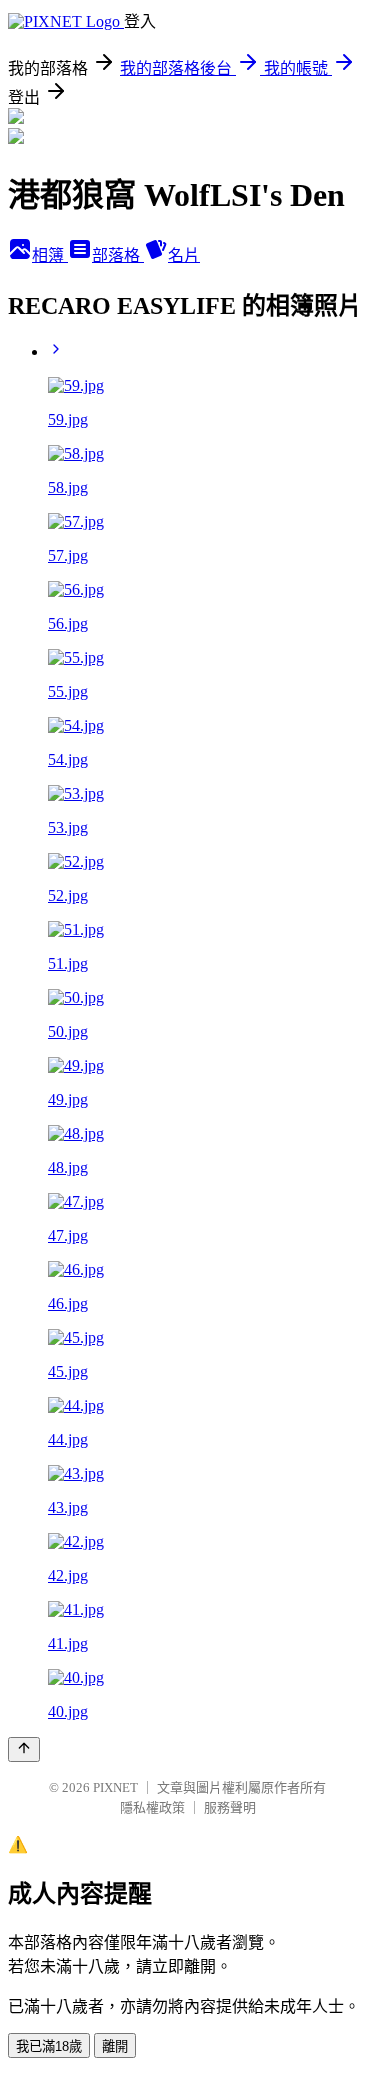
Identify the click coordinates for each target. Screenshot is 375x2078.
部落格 (118, 255)
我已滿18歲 (49, 2046)
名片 (184, 255)
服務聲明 (230, 1807)
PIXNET (115, 1787)
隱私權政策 (152, 1807)
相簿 (50, 255)
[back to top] (24, 1749)
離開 (115, 2046)
